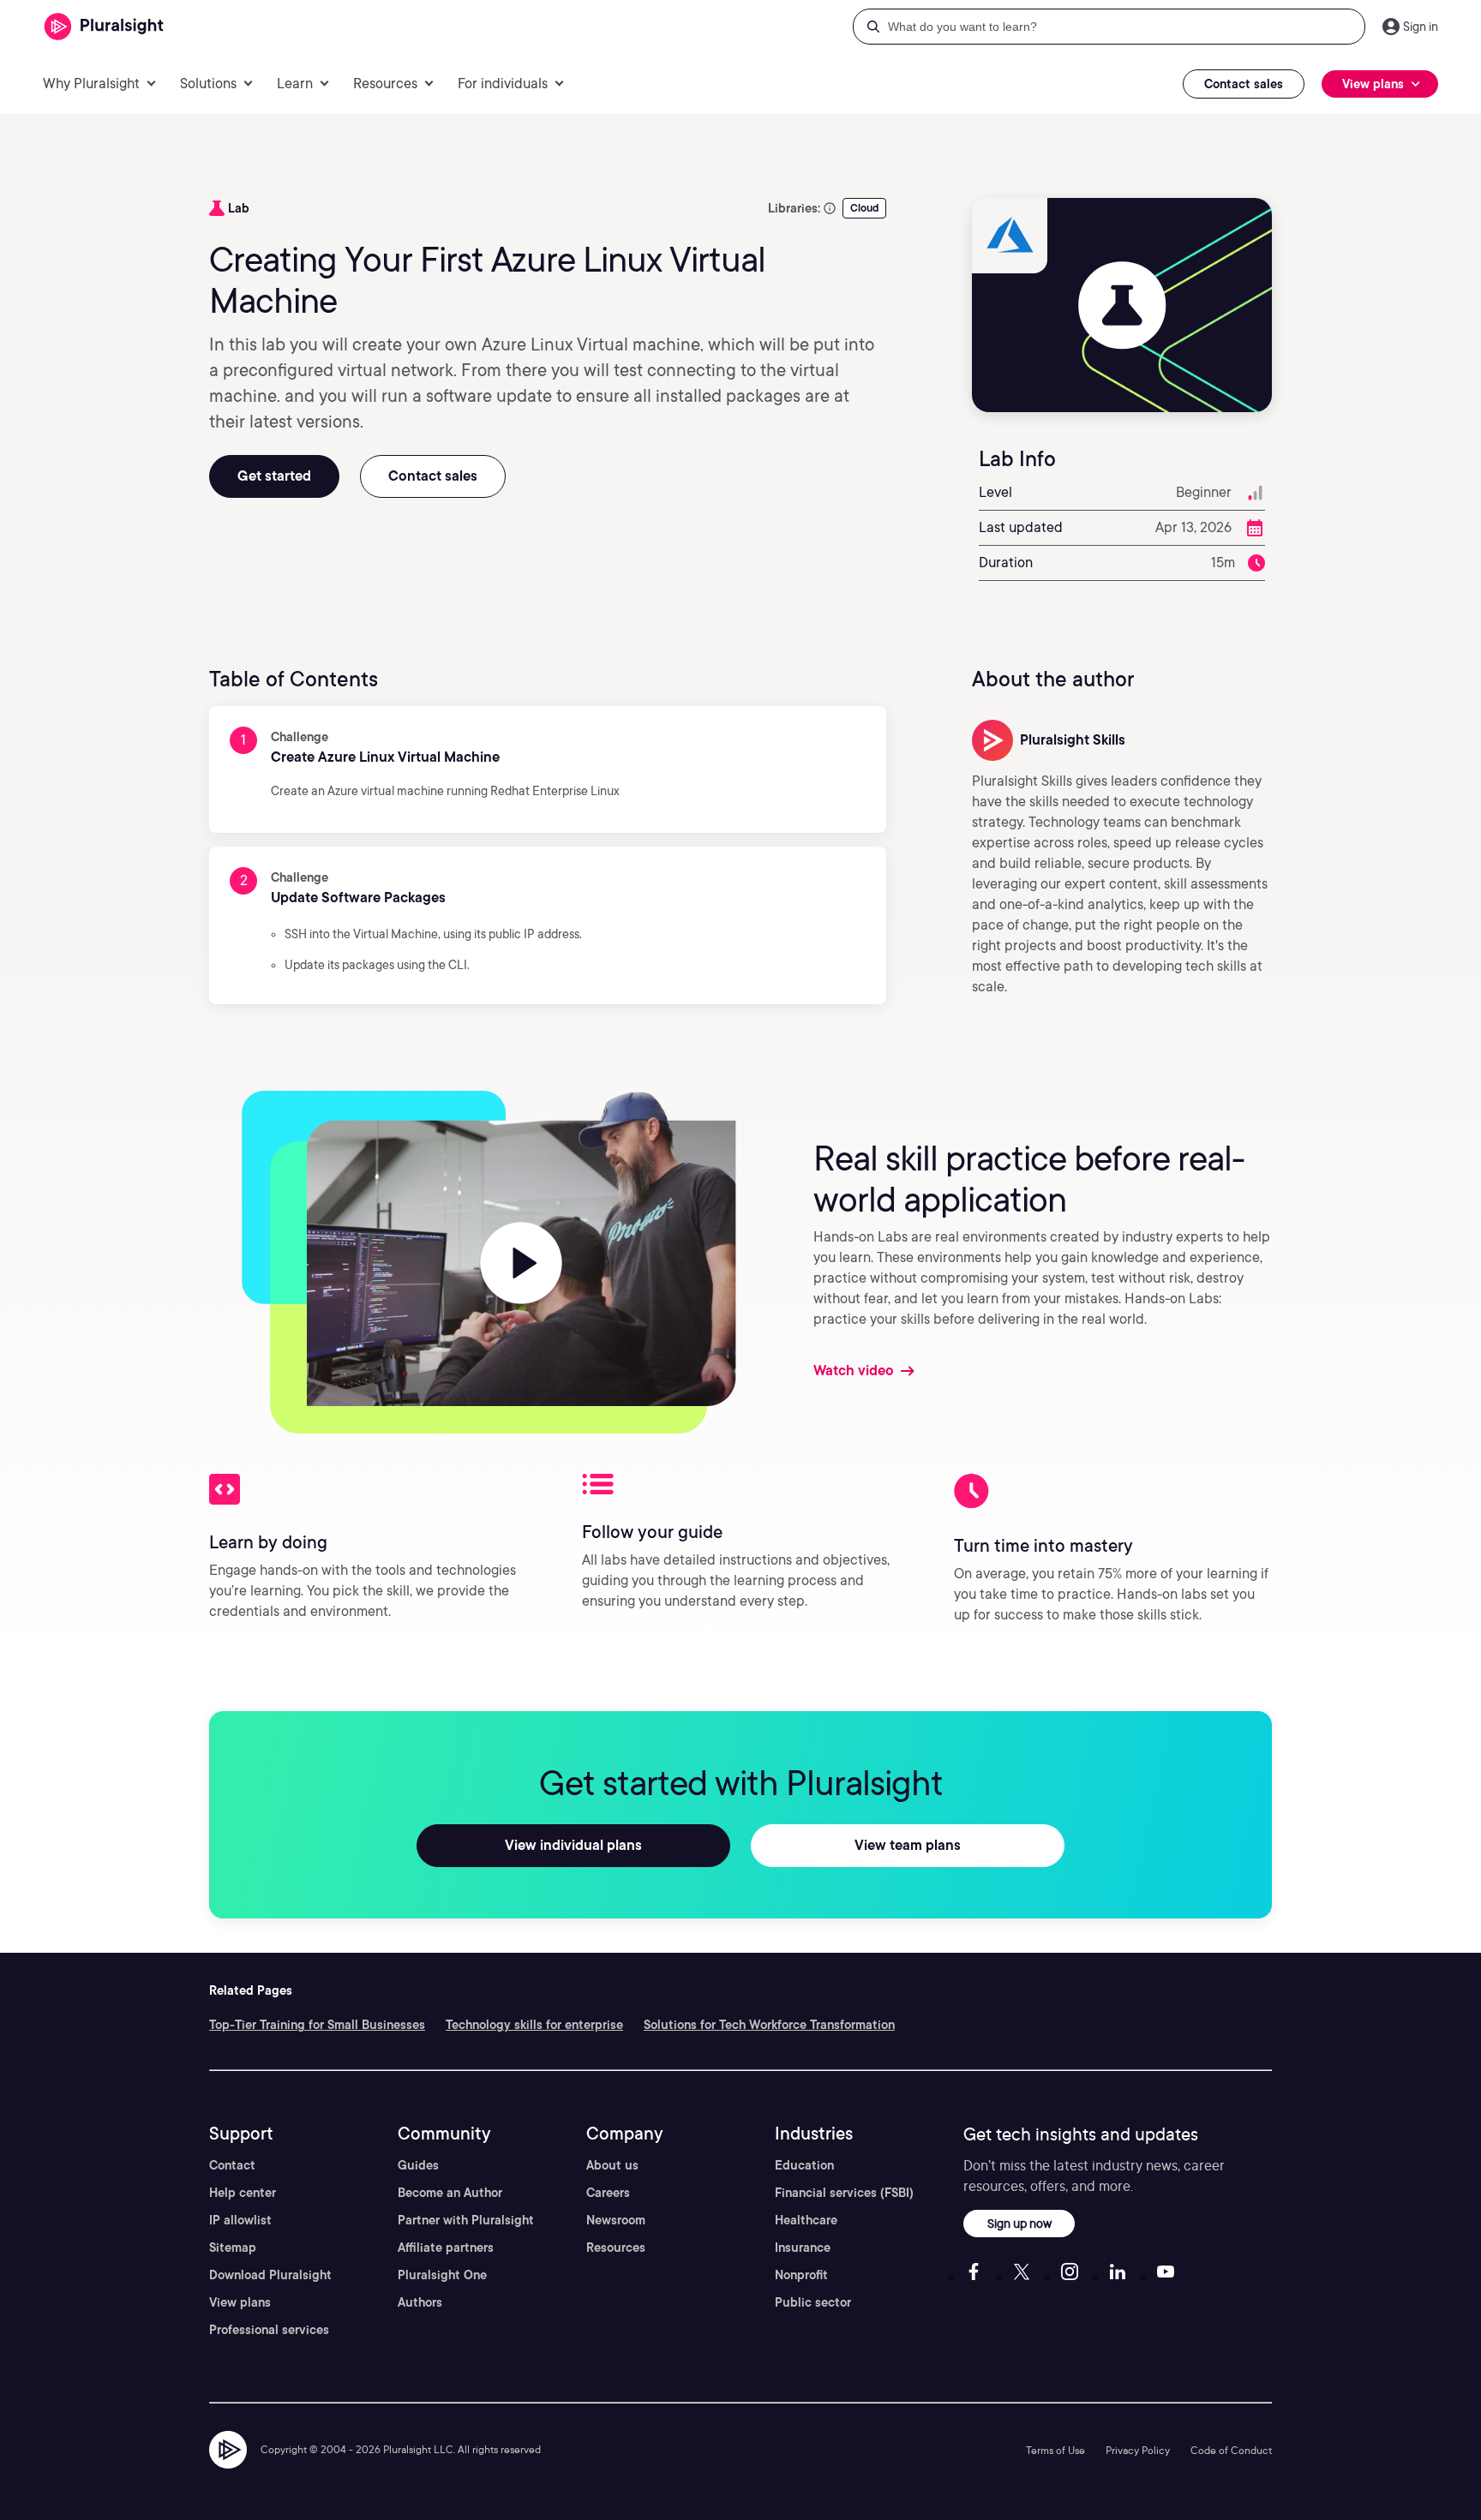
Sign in (1421, 27)
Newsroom (616, 2220)
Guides (418, 2165)
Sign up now (1019, 2223)
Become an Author (450, 2193)
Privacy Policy (1138, 2450)
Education (804, 2165)
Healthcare (806, 2220)
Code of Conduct (1231, 2450)
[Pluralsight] (104, 27)
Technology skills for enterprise (534, 2025)
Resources (616, 2248)
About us (612, 2165)
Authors (420, 2302)
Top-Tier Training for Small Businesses (317, 2025)
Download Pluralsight (270, 2275)
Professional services (269, 2330)
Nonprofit (801, 2275)
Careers (608, 2193)
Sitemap (233, 2248)
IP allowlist (240, 2220)
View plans (240, 2302)
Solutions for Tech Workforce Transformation (769, 2025)
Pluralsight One (442, 2275)
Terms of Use (1055, 2450)
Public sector (813, 2302)
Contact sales (1244, 84)
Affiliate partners (446, 2248)
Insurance (803, 2248)
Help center (243, 2193)
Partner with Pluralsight (466, 2220)
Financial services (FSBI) (844, 2193)
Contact (232, 2165)
